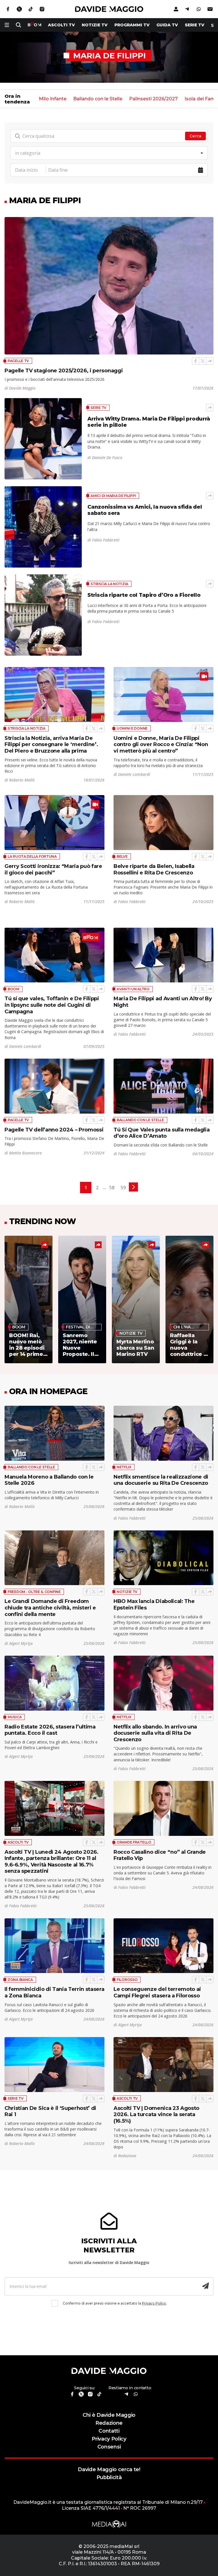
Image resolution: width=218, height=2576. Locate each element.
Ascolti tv (61, 25)
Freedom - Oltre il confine (34, 1592)
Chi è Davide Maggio (109, 2415)
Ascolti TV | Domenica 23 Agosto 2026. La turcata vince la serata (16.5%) (156, 2114)
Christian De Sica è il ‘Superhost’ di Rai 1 (50, 2111)
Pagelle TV (18, 361)
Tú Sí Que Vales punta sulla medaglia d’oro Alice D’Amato (162, 1133)
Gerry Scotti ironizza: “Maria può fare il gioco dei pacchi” (53, 869)
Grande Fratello (134, 1842)
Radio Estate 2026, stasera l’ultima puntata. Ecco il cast (50, 1730)
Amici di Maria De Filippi (113, 496)
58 (112, 1188)
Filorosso (127, 1980)
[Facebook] (196, 361)
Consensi (109, 2447)
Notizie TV (95, 25)
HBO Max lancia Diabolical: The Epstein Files (154, 1604)
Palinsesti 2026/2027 (153, 99)
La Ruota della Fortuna (32, 856)
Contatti (109, 2431)
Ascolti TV (18, 1842)
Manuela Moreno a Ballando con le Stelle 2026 (49, 1480)
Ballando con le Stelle (98, 99)
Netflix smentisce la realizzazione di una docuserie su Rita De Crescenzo (161, 1480)
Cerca (195, 136)
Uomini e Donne (132, 728)
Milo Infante (53, 99)
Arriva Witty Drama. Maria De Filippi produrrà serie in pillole (149, 422)
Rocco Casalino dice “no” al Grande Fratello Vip (160, 1855)
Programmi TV (132, 25)
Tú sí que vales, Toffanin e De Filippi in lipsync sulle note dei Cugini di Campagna (52, 1005)
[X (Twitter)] (203, 361)
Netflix (124, 1467)
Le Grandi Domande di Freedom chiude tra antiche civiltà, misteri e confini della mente (50, 1607)
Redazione (109, 2423)
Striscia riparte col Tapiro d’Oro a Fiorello (144, 595)
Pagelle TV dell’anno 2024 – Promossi (54, 1130)
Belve (122, 856)
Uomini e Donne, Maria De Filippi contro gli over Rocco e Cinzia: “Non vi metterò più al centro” (161, 744)
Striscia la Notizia (109, 584)
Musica (15, 1717)
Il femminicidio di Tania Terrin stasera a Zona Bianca (54, 1992)
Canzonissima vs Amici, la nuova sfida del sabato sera (145, 510)
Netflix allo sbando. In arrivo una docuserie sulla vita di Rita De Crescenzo (155, 1733)
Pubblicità (109, 2477)
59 (123, 1188)
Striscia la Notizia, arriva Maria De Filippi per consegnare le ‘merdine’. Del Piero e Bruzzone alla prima (51, 744)
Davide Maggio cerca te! (109, 2469)
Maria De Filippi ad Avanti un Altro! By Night (163, 1002)
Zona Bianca (20, 1980)
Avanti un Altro (133, 989)
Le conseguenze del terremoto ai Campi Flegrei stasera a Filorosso (157, 1992)
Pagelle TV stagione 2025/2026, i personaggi (64, 370)
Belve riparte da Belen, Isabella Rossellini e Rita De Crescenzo (154, 869)
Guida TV (167, 25)
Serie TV (195, 25)
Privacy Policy (154, 2303)
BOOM (13, 989)
